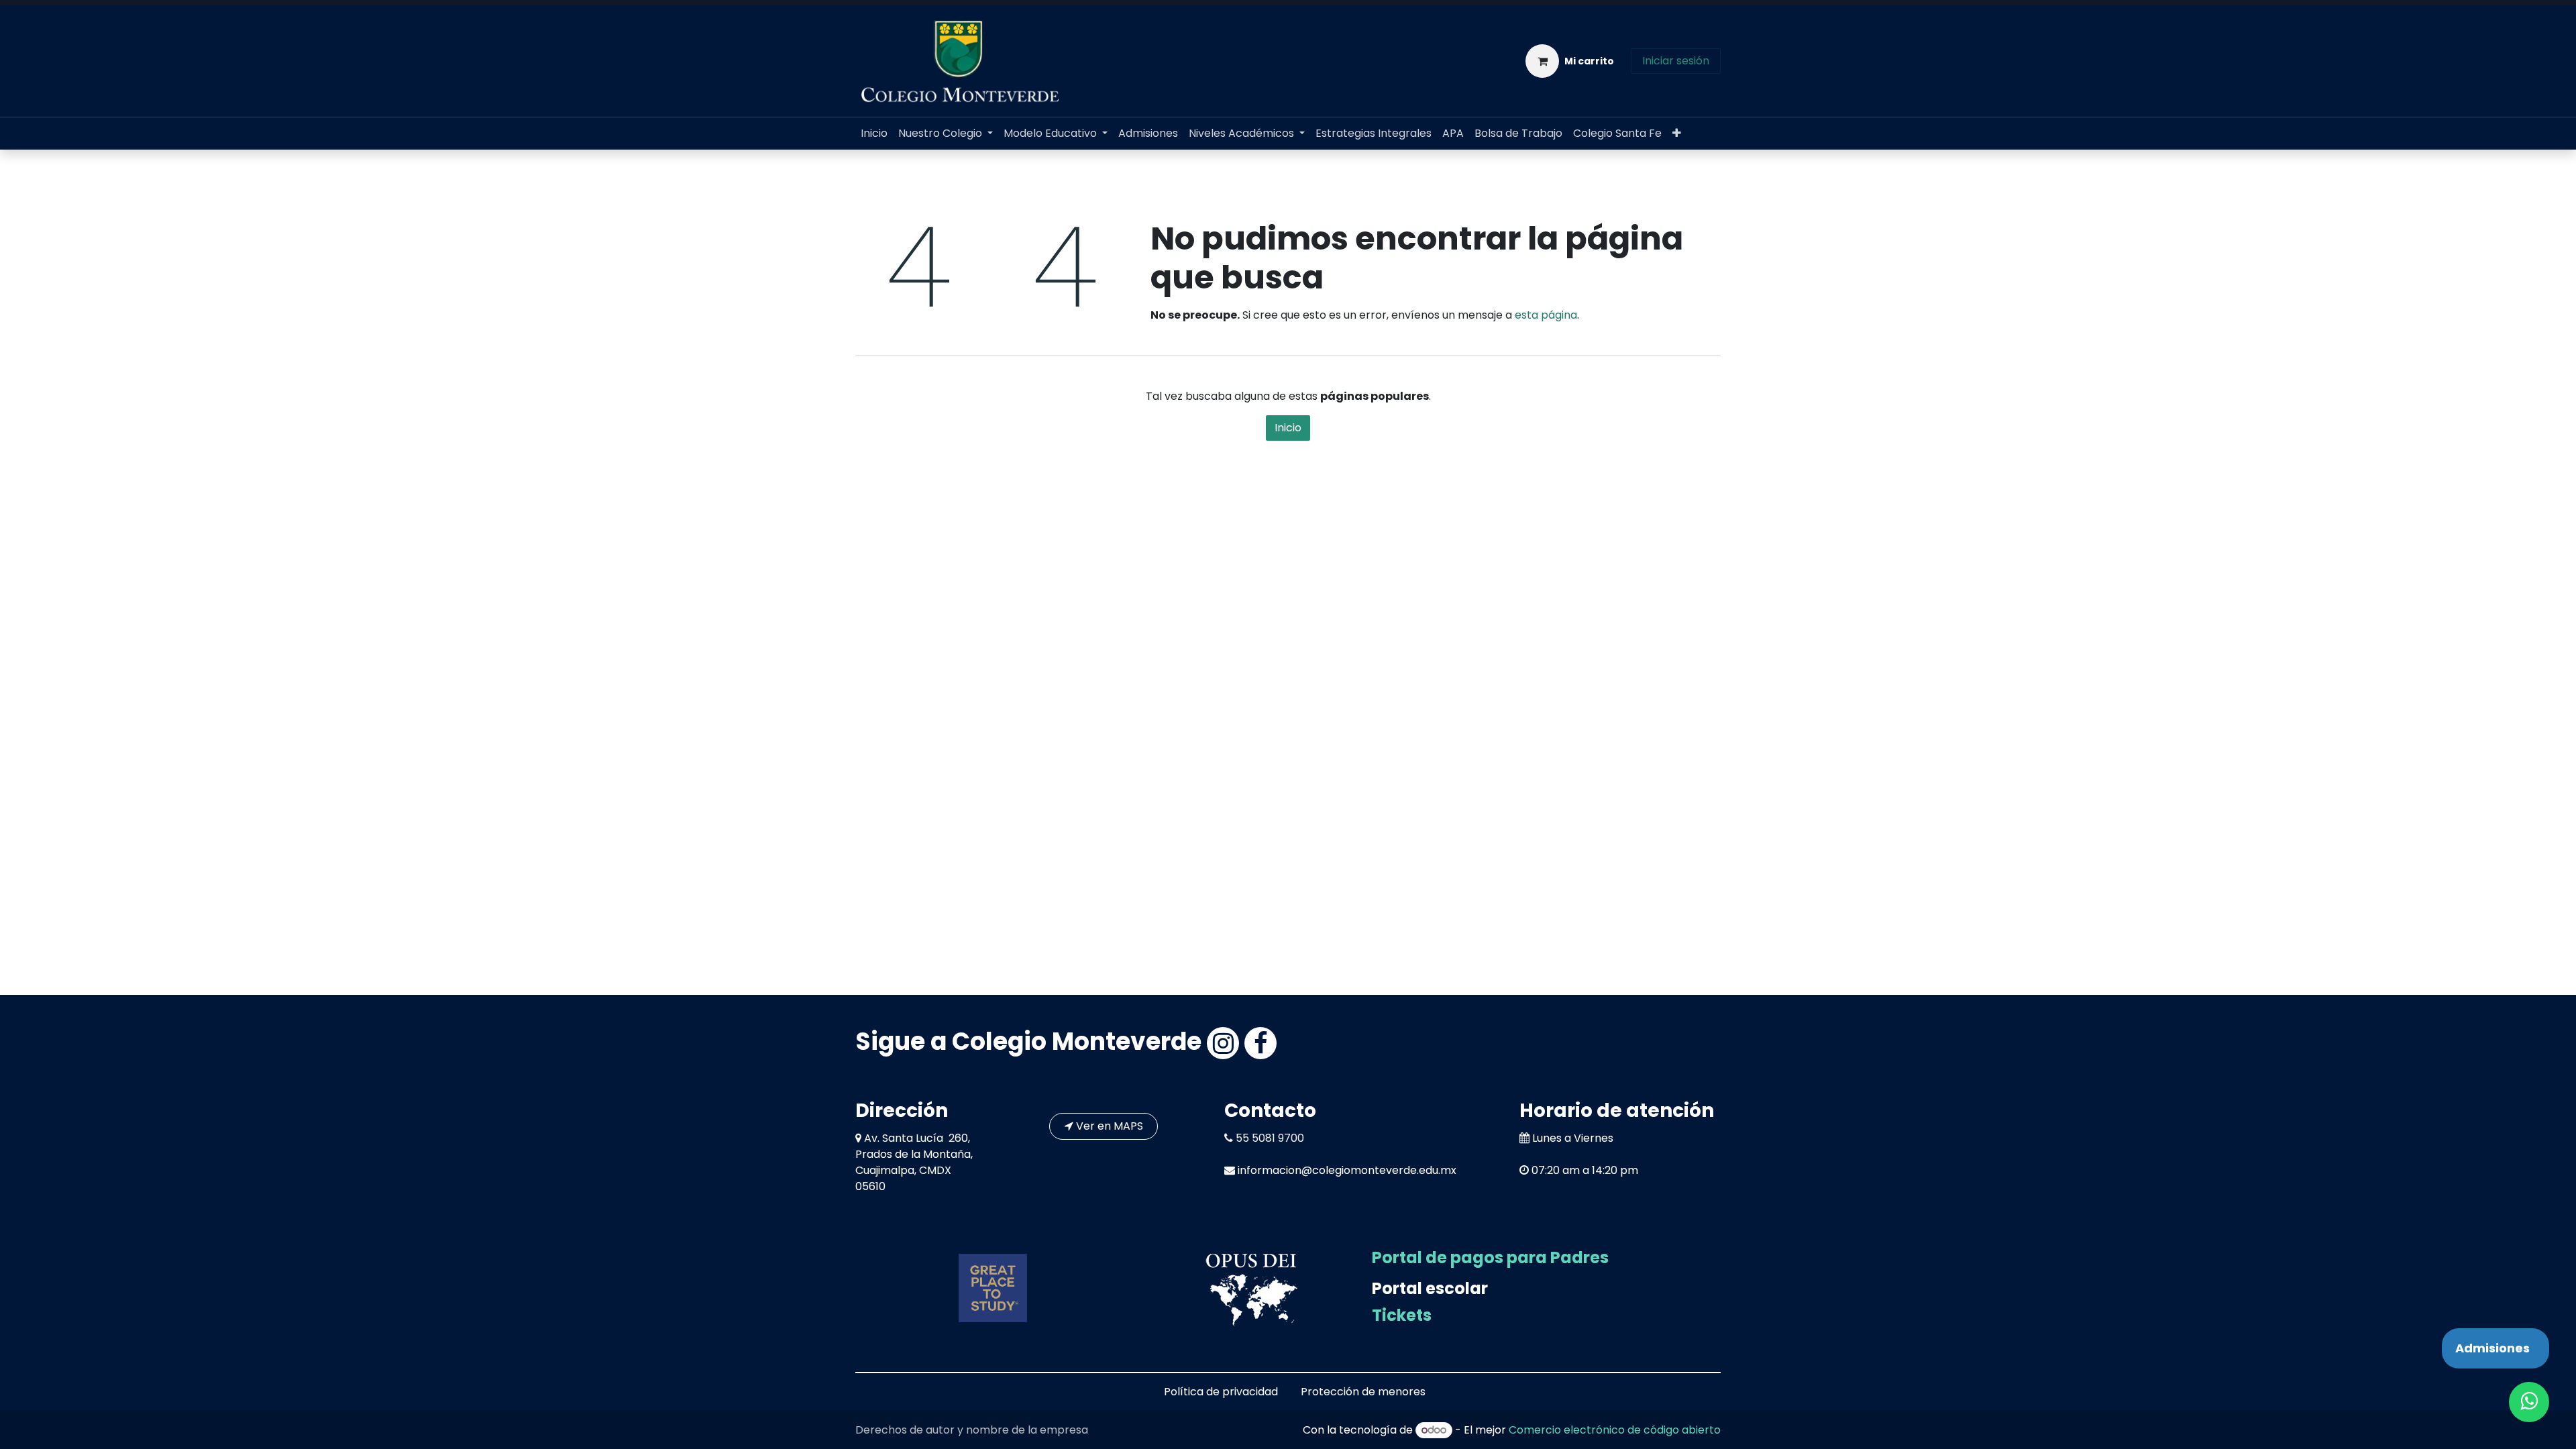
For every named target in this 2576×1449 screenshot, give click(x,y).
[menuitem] (874, 133)
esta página (1546, 315)
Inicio (1288, 428)
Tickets (1402, 1315)
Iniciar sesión (1676, 61)
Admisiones (2492, 1348)
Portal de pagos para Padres (1490, 1257)
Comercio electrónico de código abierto (1615, 1430)
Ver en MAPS (1108, 1126)
